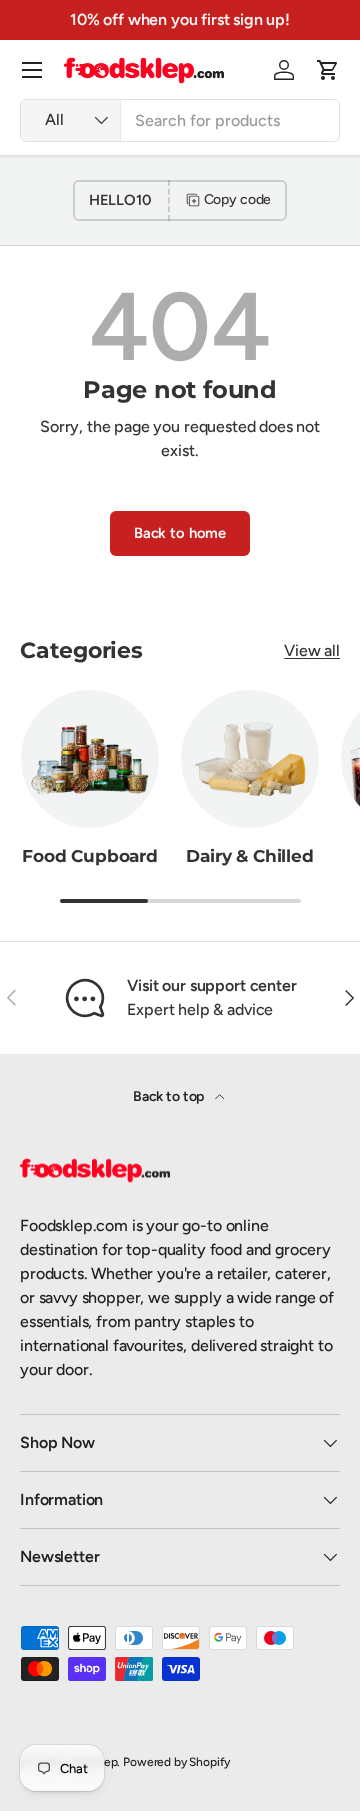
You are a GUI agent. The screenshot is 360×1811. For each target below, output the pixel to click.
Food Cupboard (90, 856)
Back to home (180, 533)
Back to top (170, 1096)
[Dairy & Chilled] (250, 759)
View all (312, 650)
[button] (328, 70)
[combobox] (180, 120)
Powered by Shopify (176, 1762)
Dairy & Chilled (249, 856)
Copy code (238, 199)
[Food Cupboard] (90, 759)
